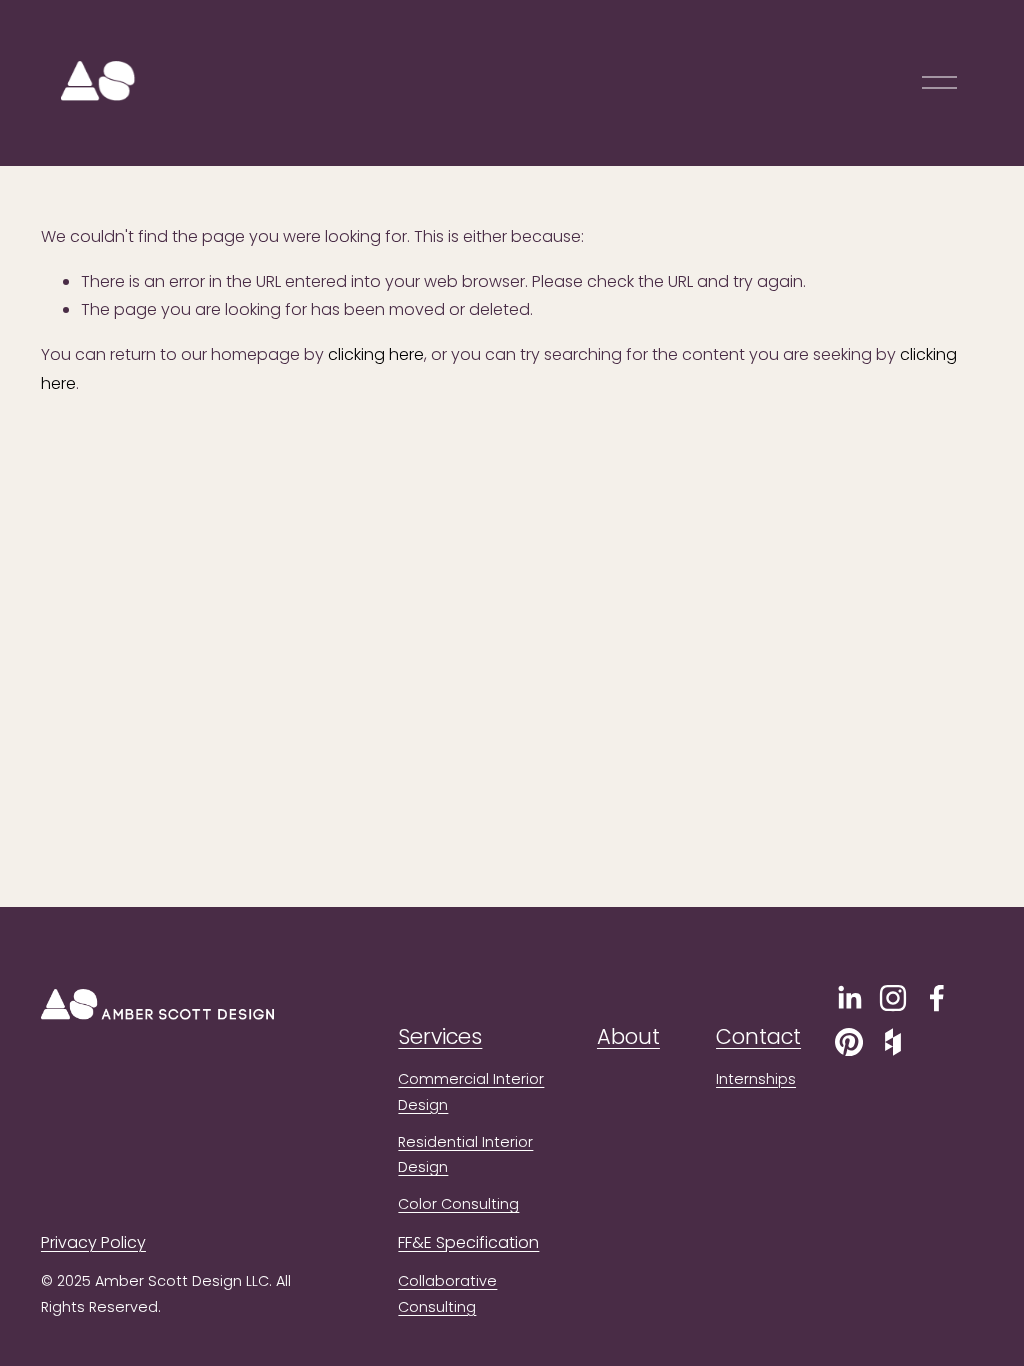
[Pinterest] (849, 1042)
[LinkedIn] (849, 998)
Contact (758, 1036)
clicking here (376, 354)
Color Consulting (458, 1204)
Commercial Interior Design (471, 1092)
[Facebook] (937, 998)
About (628, 1036)
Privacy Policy (93, 1242)
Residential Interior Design (465, 1155)
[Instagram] (893, 998)
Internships (756, 1079)
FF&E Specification (468, 1242)
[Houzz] (893, 1042)
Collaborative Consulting (447, 1294)
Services (440, 1036)
